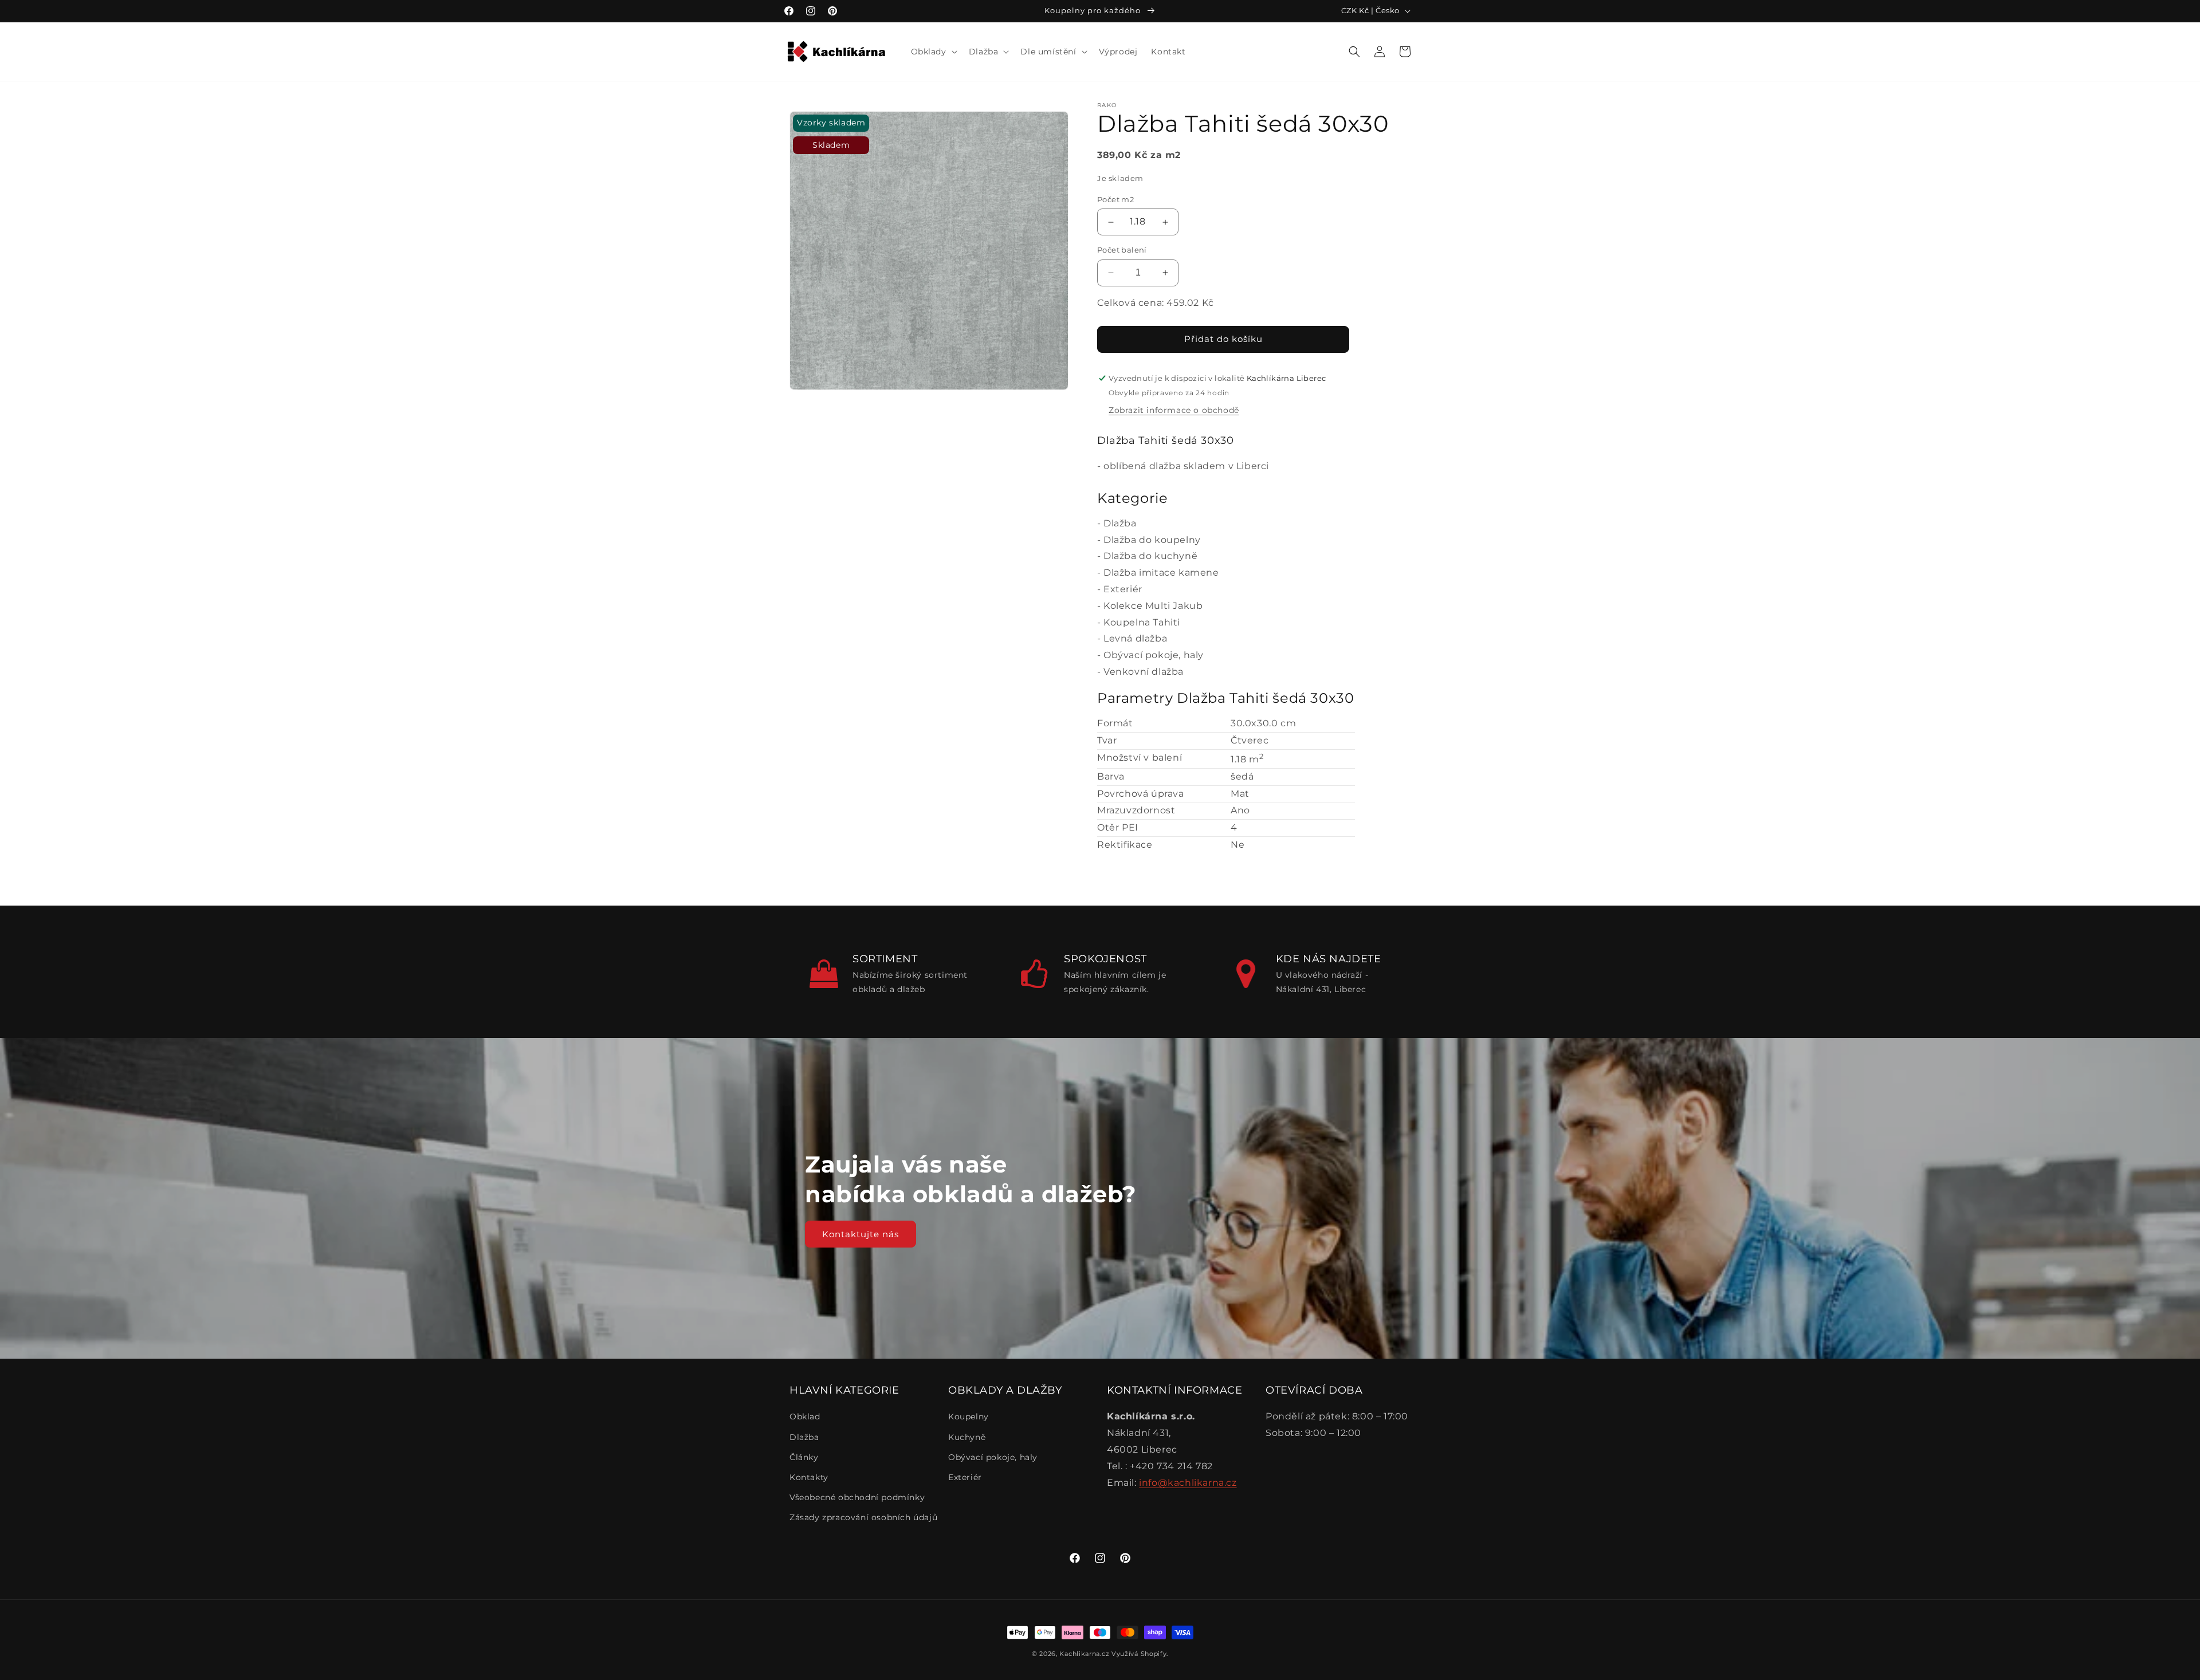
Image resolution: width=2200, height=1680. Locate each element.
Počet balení (1122, 250)
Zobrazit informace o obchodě (1174, 410)
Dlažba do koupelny (1152, 540)
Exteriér (1123, 589)
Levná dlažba (1135, 638)
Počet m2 (1115, 199)
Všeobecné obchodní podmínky (857, 1497)
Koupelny (969, 1417)
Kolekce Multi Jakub (1153, 606)
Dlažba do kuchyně (1150, 556)
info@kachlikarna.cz (1188, 1483)
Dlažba (1120, 523)
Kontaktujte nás (861, 1234)
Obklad (805, 1417)
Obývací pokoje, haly (1154, 655)
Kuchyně (967, 1437)
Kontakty (809, 1477)
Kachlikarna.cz (1084, 1654)
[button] (933, 52)
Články (804, 1457)
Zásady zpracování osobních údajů (863, 1517)
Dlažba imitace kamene (1161, 573)
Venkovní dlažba (1144, 672)
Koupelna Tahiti (1142, 622)
